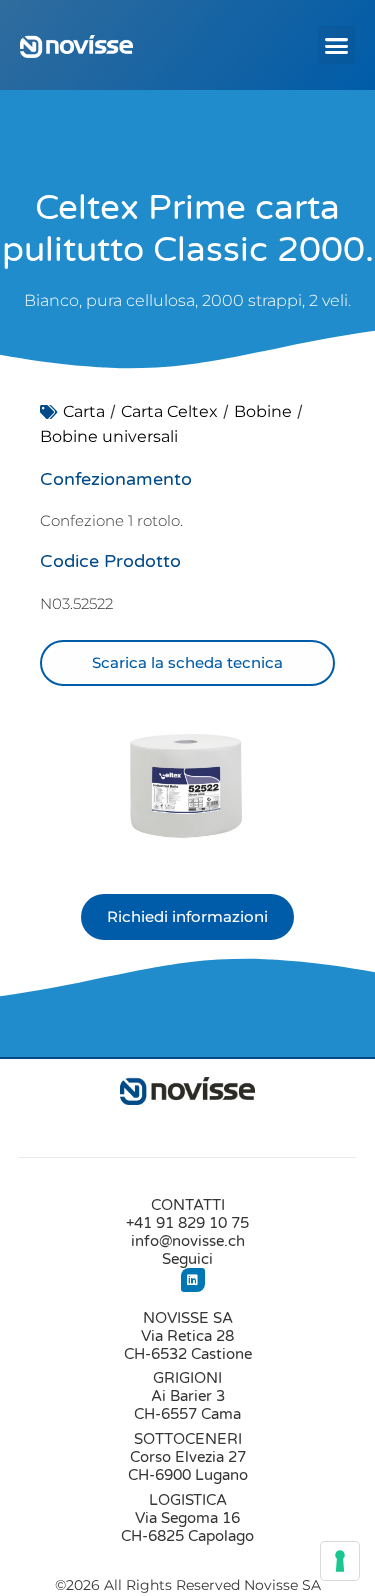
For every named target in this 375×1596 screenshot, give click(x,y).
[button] (337, 45)
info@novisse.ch (188, 1241)
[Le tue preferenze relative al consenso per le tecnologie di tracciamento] (340, 1561)
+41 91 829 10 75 (187, 1223)
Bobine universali (109, 436)
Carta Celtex (169, 411)
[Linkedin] (193, 1280)
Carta (84, 411)
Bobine (263, 411)
